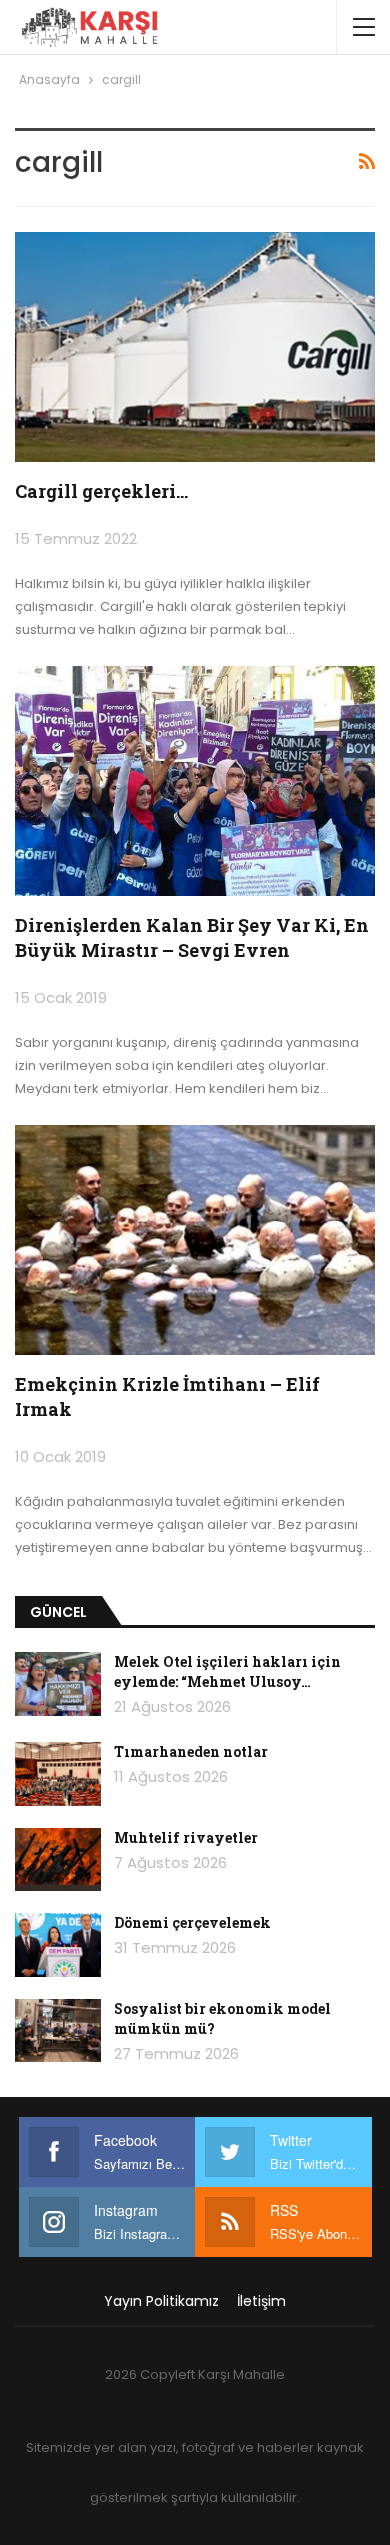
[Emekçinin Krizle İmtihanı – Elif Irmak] (195, 1240)
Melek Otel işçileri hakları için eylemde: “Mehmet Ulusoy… (227, 1671)
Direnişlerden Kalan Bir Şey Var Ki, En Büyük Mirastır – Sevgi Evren (192, 937)
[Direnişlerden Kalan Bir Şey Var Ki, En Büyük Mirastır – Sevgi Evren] (195, 781)
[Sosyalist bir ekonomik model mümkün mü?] (58, 2031)
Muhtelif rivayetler (186, 1837)
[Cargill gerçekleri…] (195, 347)
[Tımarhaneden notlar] (58, 1774)
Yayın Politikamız (161, 2301)
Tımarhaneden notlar (191, 1751)
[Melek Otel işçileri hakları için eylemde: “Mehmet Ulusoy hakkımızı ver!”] (58, 1684)
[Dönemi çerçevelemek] (58, 1945)
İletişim (261, 2301)
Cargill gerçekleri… (101, 491)
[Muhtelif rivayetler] (58, 1860)
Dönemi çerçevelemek (192, 1922)
